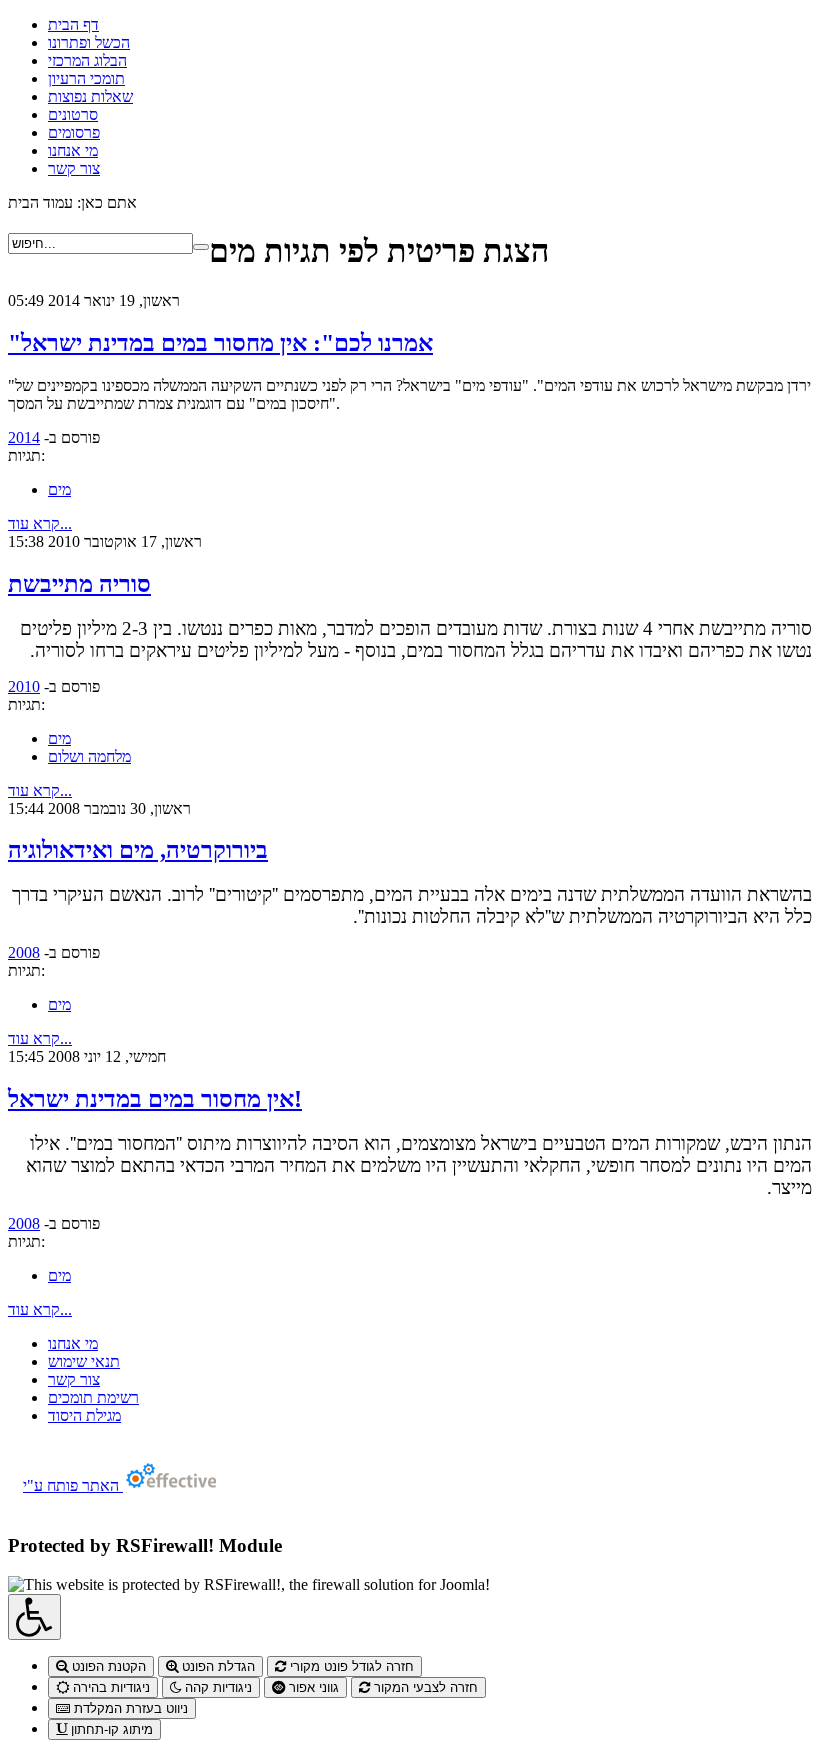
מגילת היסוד (84, 1415)
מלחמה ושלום (89, 756)
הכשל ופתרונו (89, 42)
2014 (24, 437)
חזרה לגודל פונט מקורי (350, 1666)
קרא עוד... (40, 523)
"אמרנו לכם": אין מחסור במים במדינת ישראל (220, 343)
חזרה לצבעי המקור (424, 1687)
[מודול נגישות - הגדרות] (34, 1617)
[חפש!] (201, 247)
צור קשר (74, 168)
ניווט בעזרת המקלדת (129, 1708)
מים (59, 489)
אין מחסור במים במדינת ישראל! (155, 1099)
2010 (24, 686)
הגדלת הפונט (216, 1666)
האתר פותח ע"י (73, 1485)
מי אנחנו (73, 150)
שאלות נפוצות (90, 96)
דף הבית (73, 24)
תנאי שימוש (84, 1361)
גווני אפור (312, 1687)
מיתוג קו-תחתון (110, 1729)
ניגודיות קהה (216, 1687)
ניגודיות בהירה (109, 1687)
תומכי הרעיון (86, 78)
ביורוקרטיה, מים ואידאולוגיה (138, 850)
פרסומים (74, 132)
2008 (24, 952)
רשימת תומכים (93, 1397)
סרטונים (73, 114)
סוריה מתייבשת (79, 584)
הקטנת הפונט (107, 1666)
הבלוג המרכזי (87, 60)
